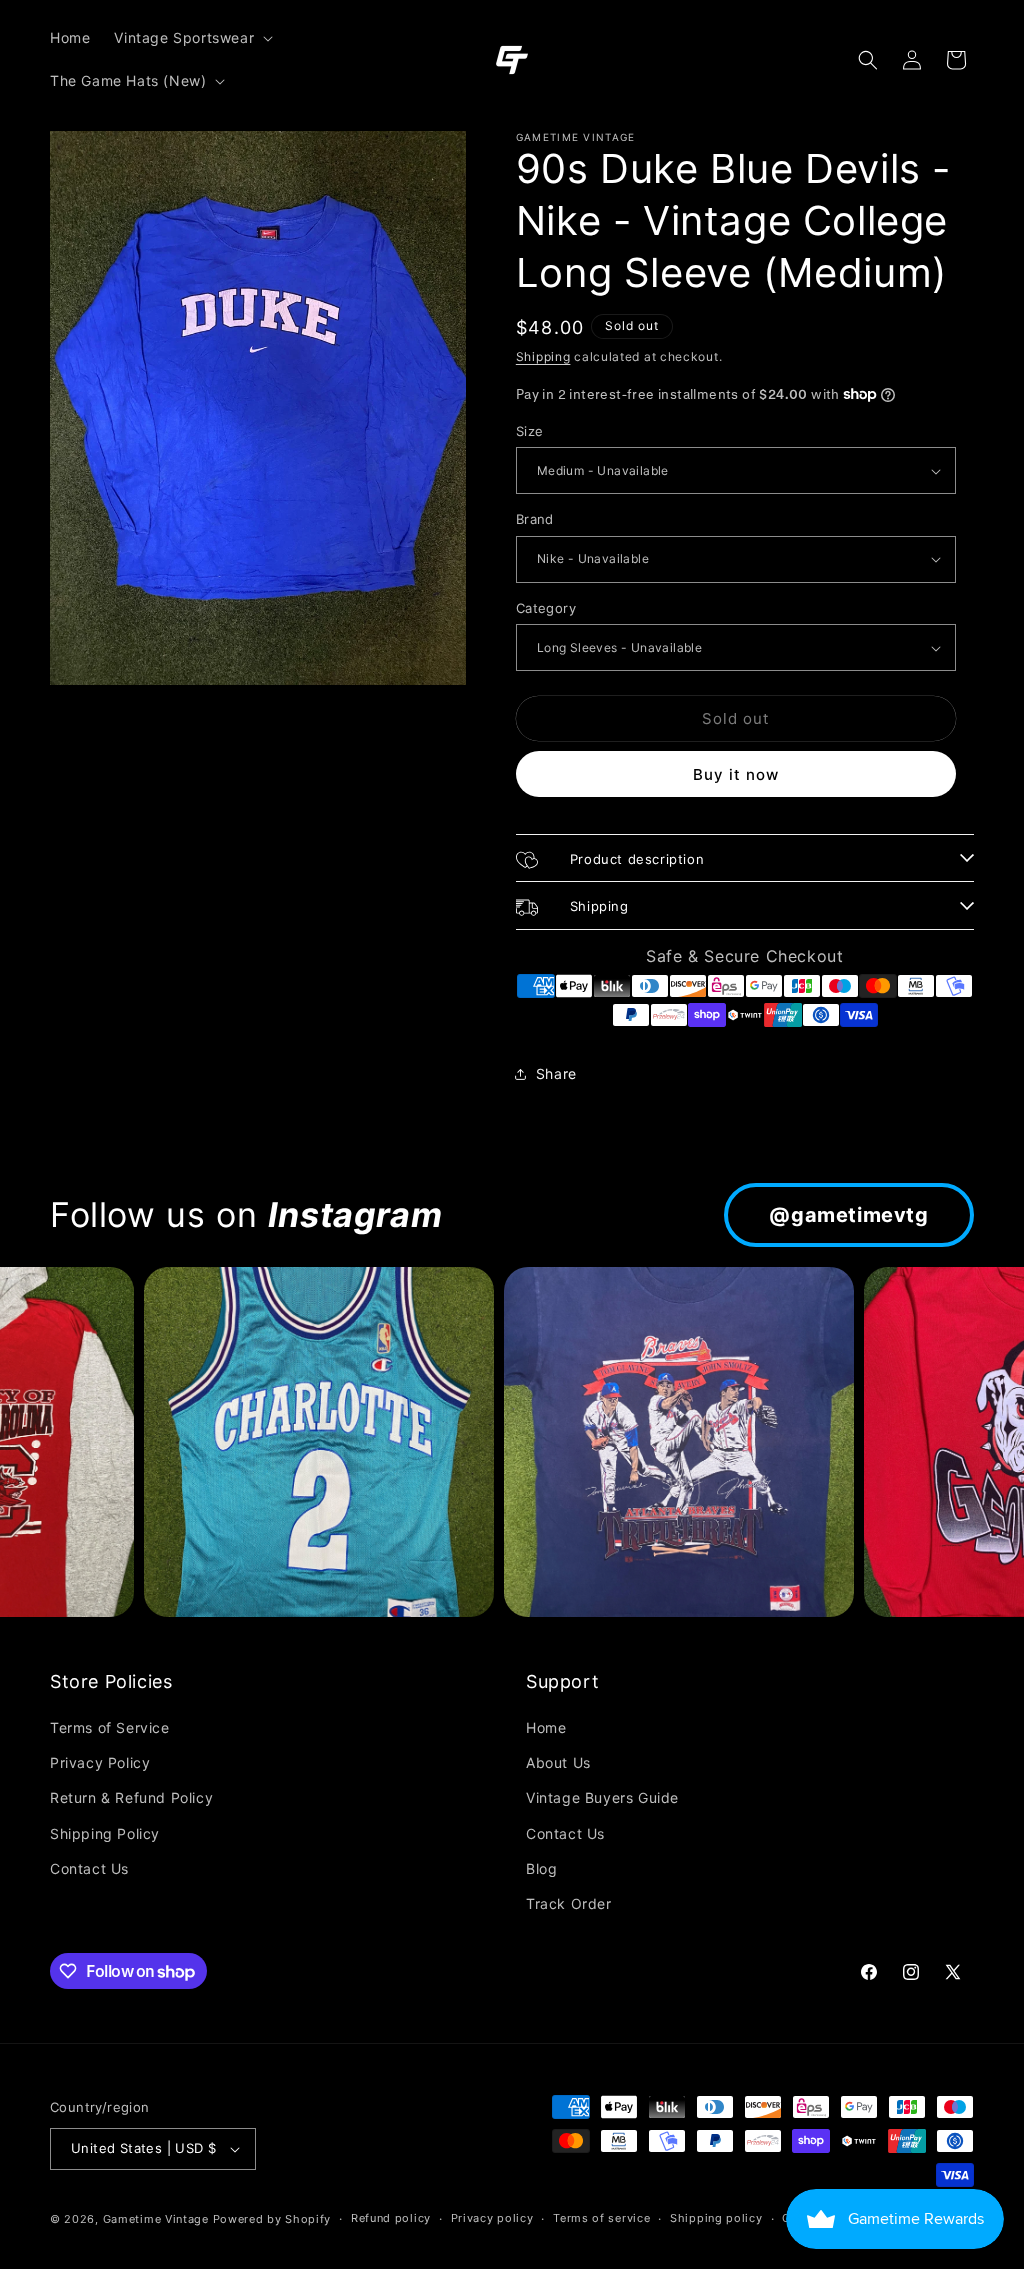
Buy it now (736, 774)
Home (546, 1727)
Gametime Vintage (156, 2219)
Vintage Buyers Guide (602, 1797)
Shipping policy (716, 2218)
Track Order (569, 1903)
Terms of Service (110, 1727)
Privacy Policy (100, 1762)
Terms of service (601, 2218)
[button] (191, 38)
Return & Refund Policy (131, 1797)
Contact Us (89, 1868)
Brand (535, 519)
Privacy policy (492, 2218)
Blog (541, 1868)
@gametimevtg (848, 1215)
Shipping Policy (105, 1833)
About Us (558, 1762)
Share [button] (556, 1073)
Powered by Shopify (272, 2219)
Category (546, 608)
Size (530, 431)
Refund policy (391, 2218)
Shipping (543, 356)
